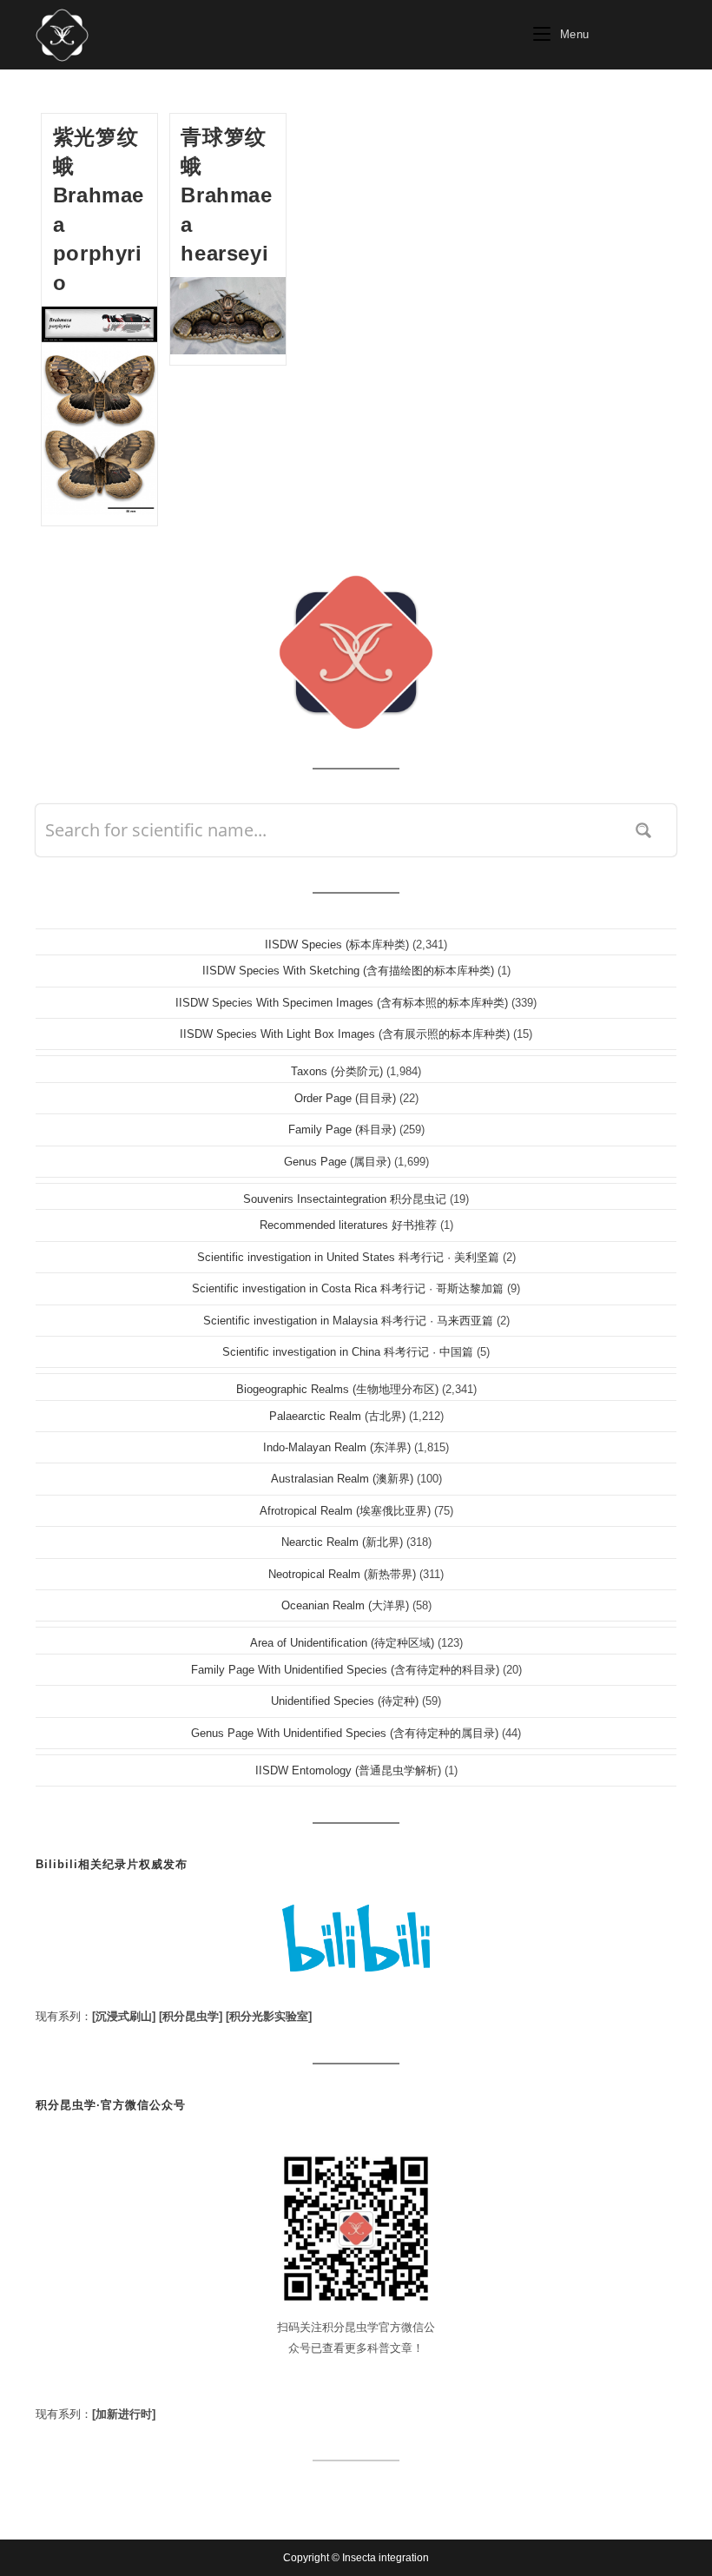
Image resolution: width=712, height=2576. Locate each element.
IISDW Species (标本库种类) (337, 945)
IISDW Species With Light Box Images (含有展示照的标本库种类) (345, 1034)
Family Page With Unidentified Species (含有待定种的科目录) (345, 1670)
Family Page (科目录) (342, 1129)
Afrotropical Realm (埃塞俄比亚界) (345, 1511)
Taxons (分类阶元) (337, 1071)
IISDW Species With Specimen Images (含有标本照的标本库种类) (342, 1003)
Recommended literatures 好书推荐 (348, 1225)
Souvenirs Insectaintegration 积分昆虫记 (345, 1199)
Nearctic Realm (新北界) (342, 1542)
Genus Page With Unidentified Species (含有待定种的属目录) (345, 1733)
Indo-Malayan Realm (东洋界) (337, 1447)
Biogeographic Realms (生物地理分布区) (337, 1389)
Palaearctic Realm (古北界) (337, 1416)
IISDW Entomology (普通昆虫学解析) (348, 1770)
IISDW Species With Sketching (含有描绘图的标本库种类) (348, 971)
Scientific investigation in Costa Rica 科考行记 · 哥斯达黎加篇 (348, 1288)
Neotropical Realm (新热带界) (342, 1574)
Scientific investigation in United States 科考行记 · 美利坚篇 (348, 1257)
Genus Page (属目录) (337, 1162)
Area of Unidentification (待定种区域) (342, 1643)
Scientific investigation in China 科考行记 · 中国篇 (348, 1352)
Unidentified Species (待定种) (345, 1701)
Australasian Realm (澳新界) (342, 1479)
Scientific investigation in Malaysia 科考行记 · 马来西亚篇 (348, 1321)
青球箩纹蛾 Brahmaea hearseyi (226, 195)
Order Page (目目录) (345, 1098)
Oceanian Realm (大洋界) (345, 1605)
